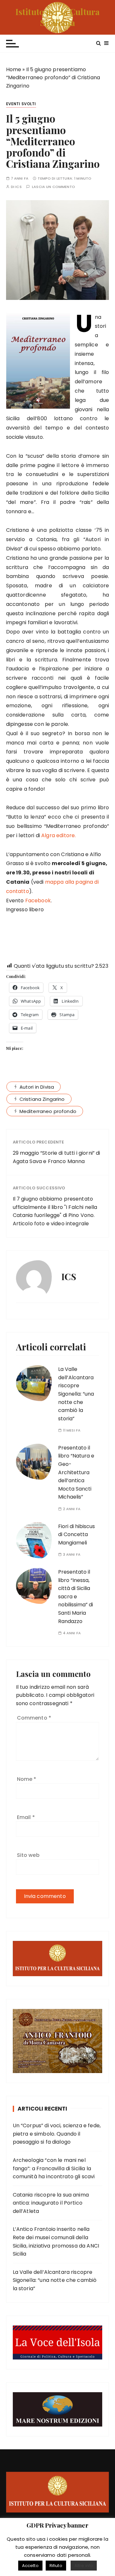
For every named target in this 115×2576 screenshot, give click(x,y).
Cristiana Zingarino (42, 1099)
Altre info (84, 2566)
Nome (27, 1779)
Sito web (28, 1855)
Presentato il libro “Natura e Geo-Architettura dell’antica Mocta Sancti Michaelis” (76, 1472)
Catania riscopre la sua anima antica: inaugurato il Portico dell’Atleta (51, 2203)
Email (26, 1817)
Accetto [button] (30, 2566)
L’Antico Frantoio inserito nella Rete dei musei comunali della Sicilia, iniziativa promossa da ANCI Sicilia (56, 2241)
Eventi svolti (21, 104)
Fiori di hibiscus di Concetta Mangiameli (77, 1535)
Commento (34, 1718)
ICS (18, 187)
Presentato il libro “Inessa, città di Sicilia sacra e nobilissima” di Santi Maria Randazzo (76, 1597)
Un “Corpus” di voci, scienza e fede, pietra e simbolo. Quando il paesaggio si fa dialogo (57, 2134)
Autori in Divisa (37, 1087)
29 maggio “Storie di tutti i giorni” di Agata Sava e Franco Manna (57, 1157)
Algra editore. (58, 835)
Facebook (38, 901)
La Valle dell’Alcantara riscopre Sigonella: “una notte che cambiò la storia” (76, 1394)
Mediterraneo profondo (48, 1111)
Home (14, 69)
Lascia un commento (54, 187)
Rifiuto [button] (56, 2566)
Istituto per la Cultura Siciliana (57, 17)
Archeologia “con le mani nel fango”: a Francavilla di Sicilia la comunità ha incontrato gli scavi (54, 2168)
